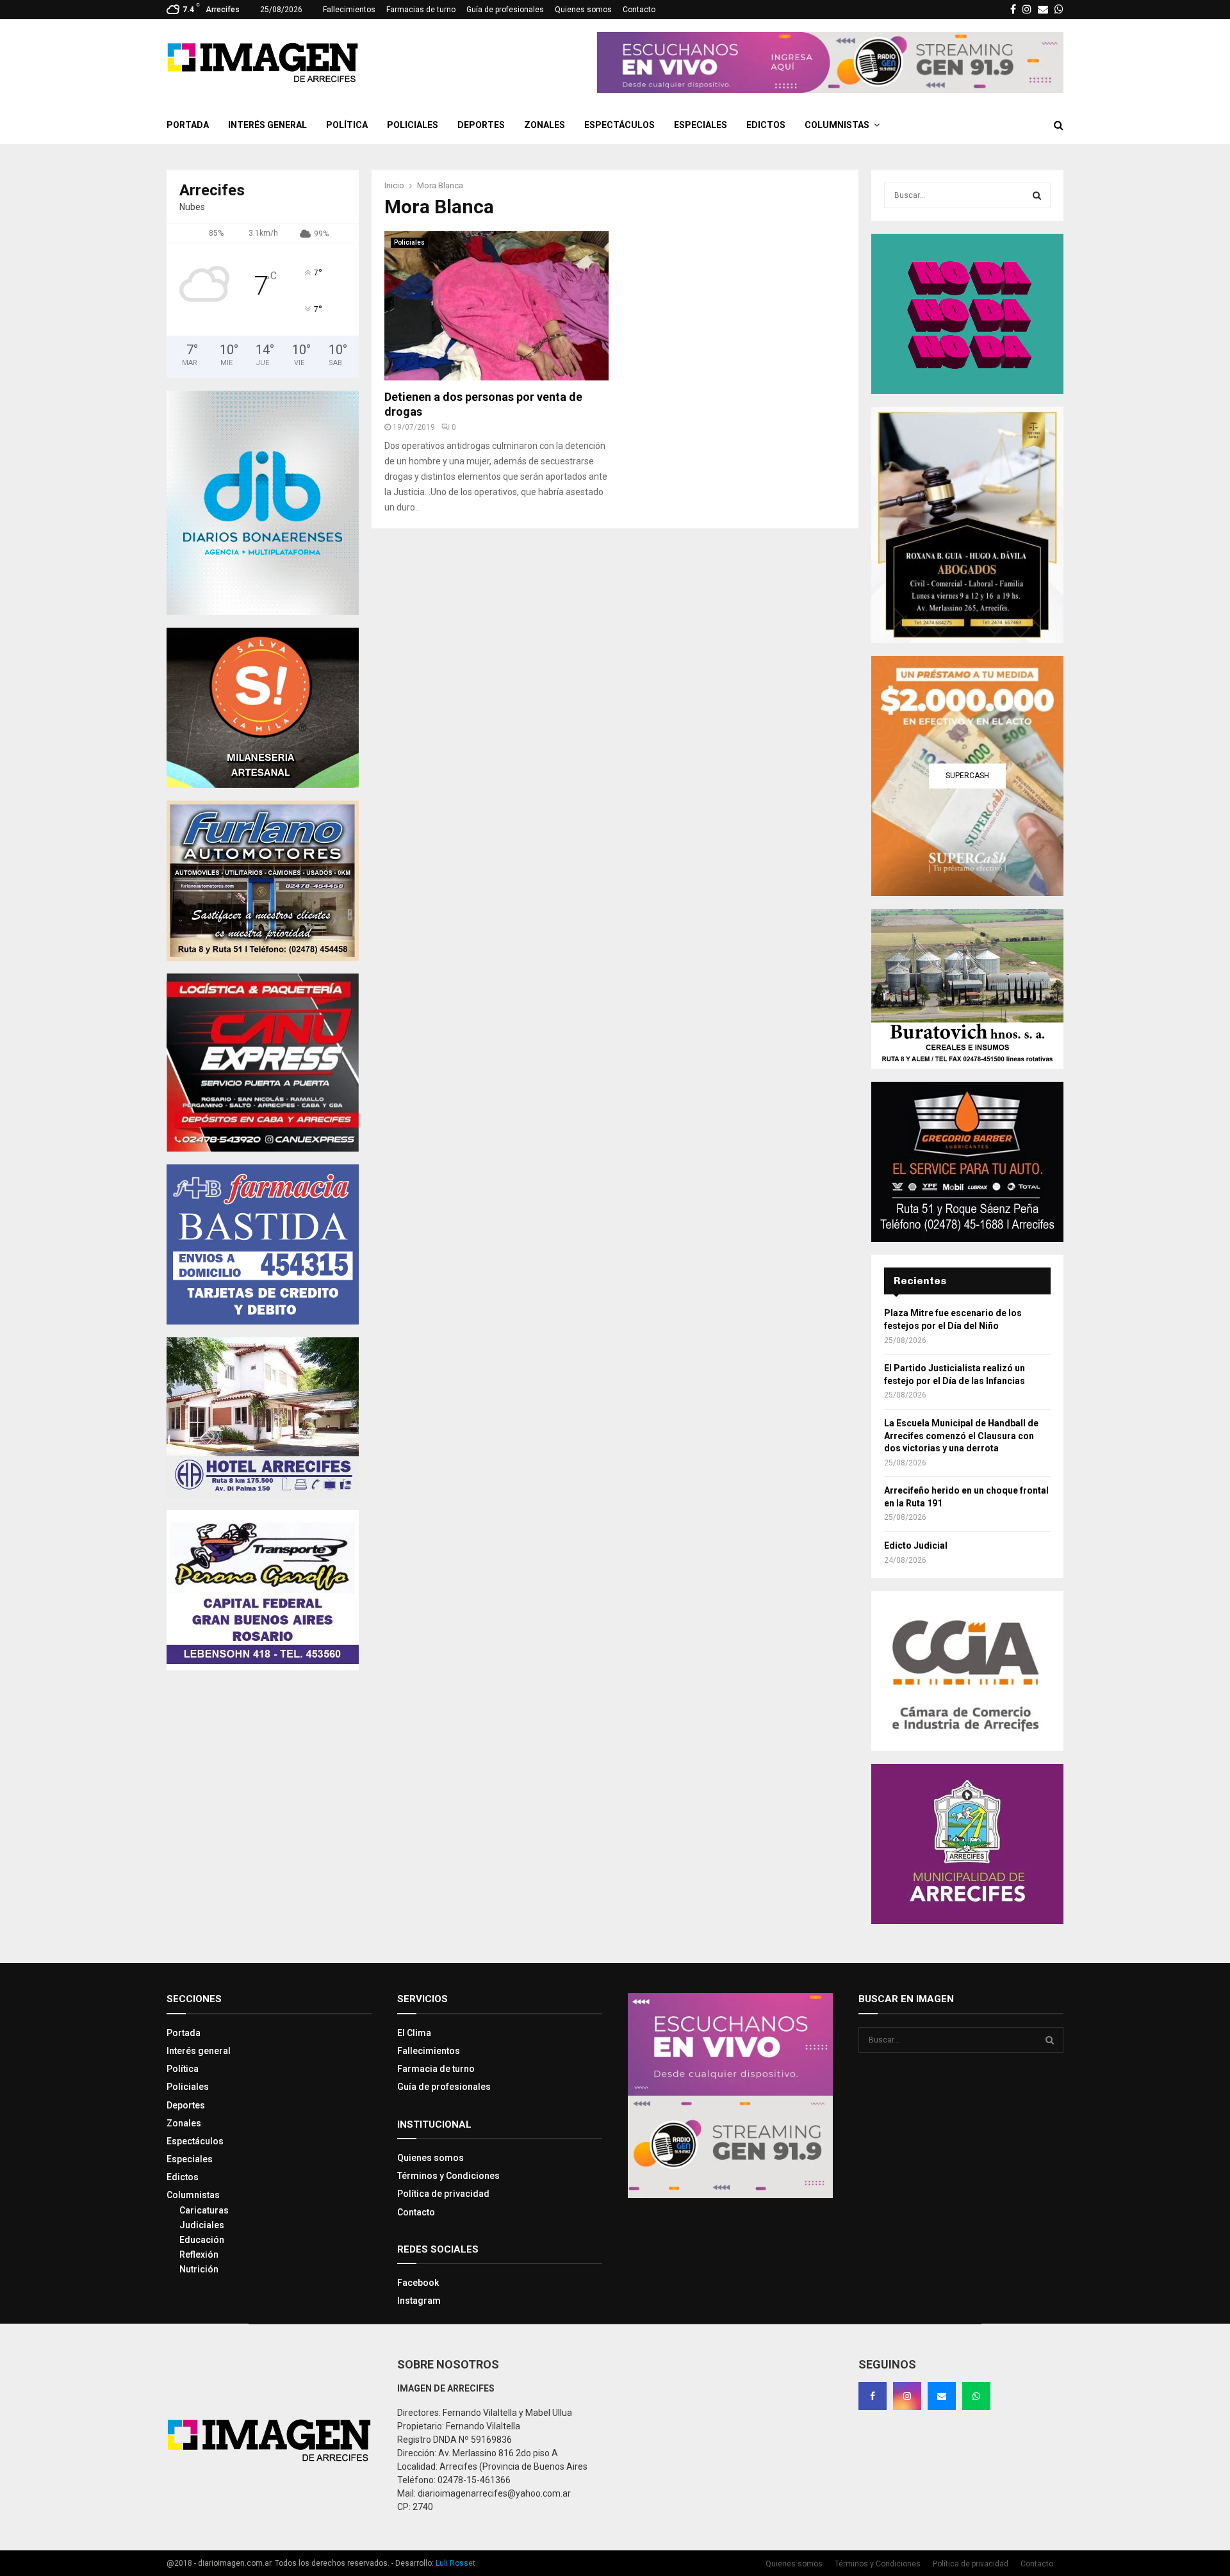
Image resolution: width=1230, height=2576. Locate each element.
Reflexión (199, 2254)
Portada (188, 125)
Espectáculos (619, 125)
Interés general (267, 125)
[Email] (942, 2396)
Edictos (766, 125)
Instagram (419, 2301)
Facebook (418, 2283)
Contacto (639, 10)
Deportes (481, 125)
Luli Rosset (455, 2563)
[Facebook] (873, 2396)
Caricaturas (204, 2210)
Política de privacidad (443, 2194)
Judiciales (202, 2225)
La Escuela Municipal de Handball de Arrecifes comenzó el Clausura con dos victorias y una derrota (961, 1436)
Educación (202, 2240)
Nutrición (199, 2269)
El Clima (414, 2033)
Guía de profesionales (505, 10)
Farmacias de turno (421, 10)
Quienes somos (583, 10)
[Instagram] (907, 2396)
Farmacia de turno (436, 2069)
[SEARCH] (1037, 195)
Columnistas (837, 125)
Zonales (545, 125)
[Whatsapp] (976, 2396)
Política (347, 125)
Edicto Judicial (916, 1545)
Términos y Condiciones (448, 2176)
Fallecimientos (349, 10)
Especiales (701, 125)
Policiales (413, 125)
